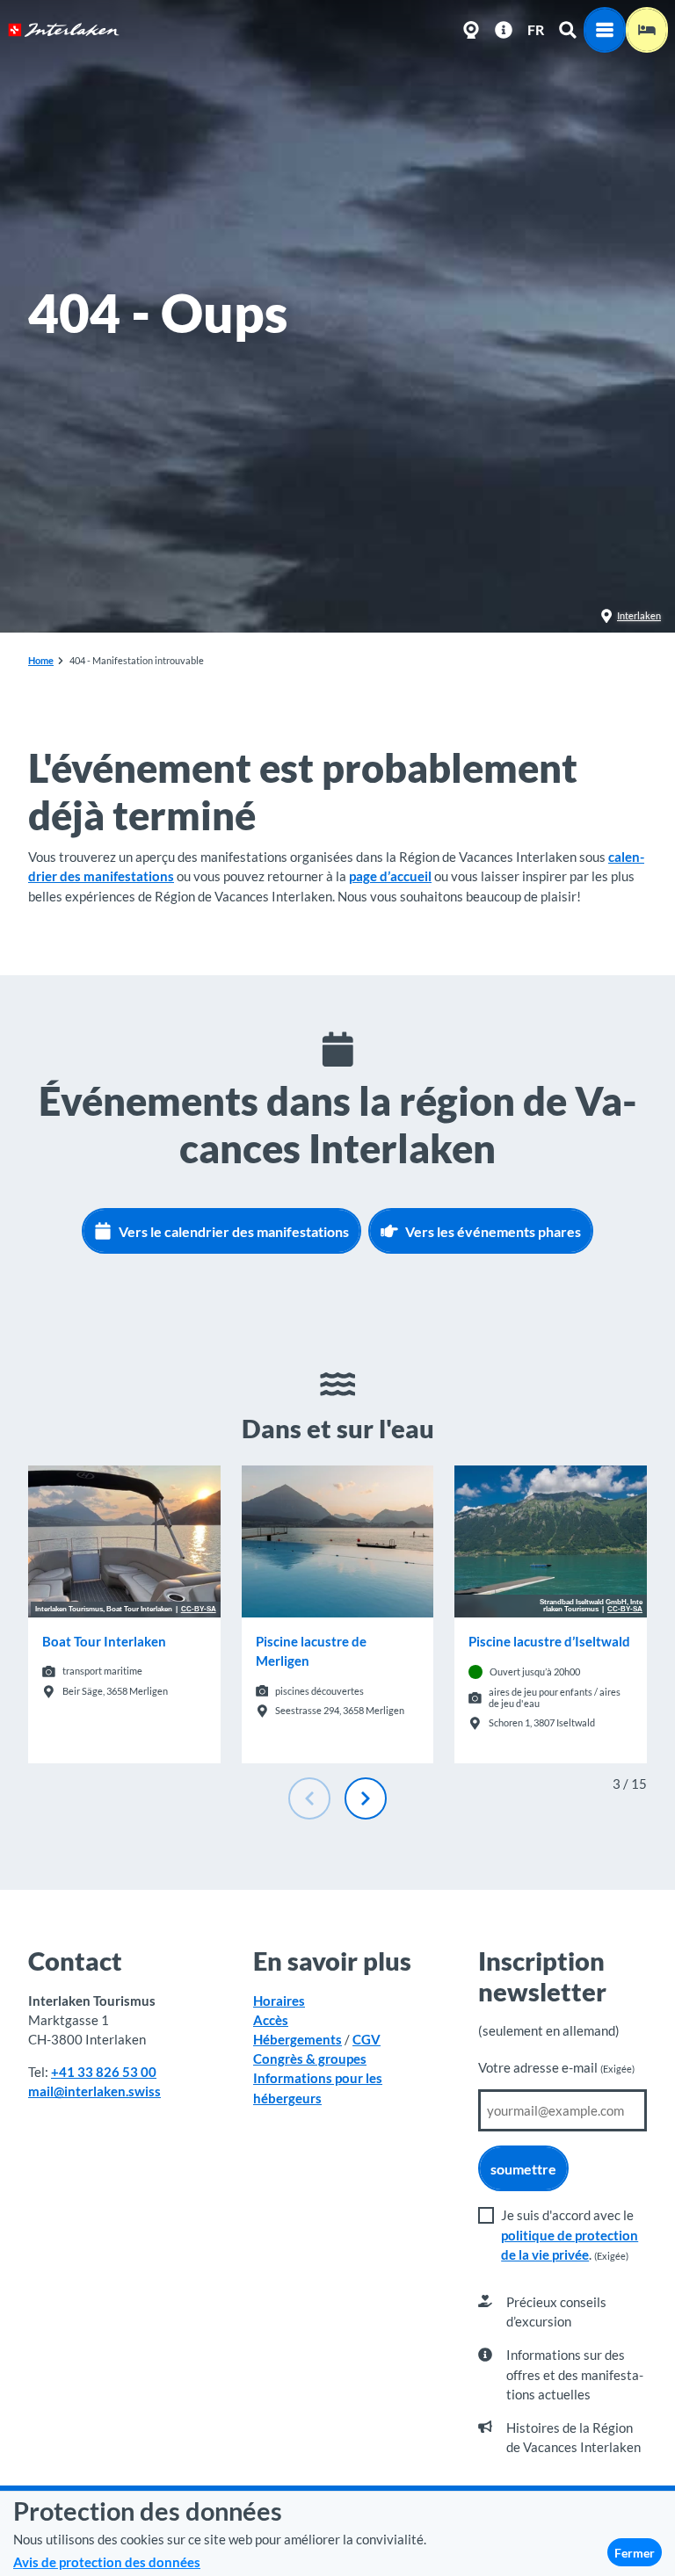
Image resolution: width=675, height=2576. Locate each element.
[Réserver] (647, 30)
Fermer (635, 2553)
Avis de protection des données (107, 2562)
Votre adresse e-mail (556, 2067)
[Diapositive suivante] (366, 1798)
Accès (271, 2020)
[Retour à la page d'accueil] (64, 30)
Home (41, 660)
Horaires (279, 2001)
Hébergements (298, 2039)
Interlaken (639, 615)
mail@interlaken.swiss (94, 2091)
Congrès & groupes (310, 2059)
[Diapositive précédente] (309, 1798)
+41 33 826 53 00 (104, 2072)
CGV (367, 2039)
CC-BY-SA (199, 1610)
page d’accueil (390, 876)
